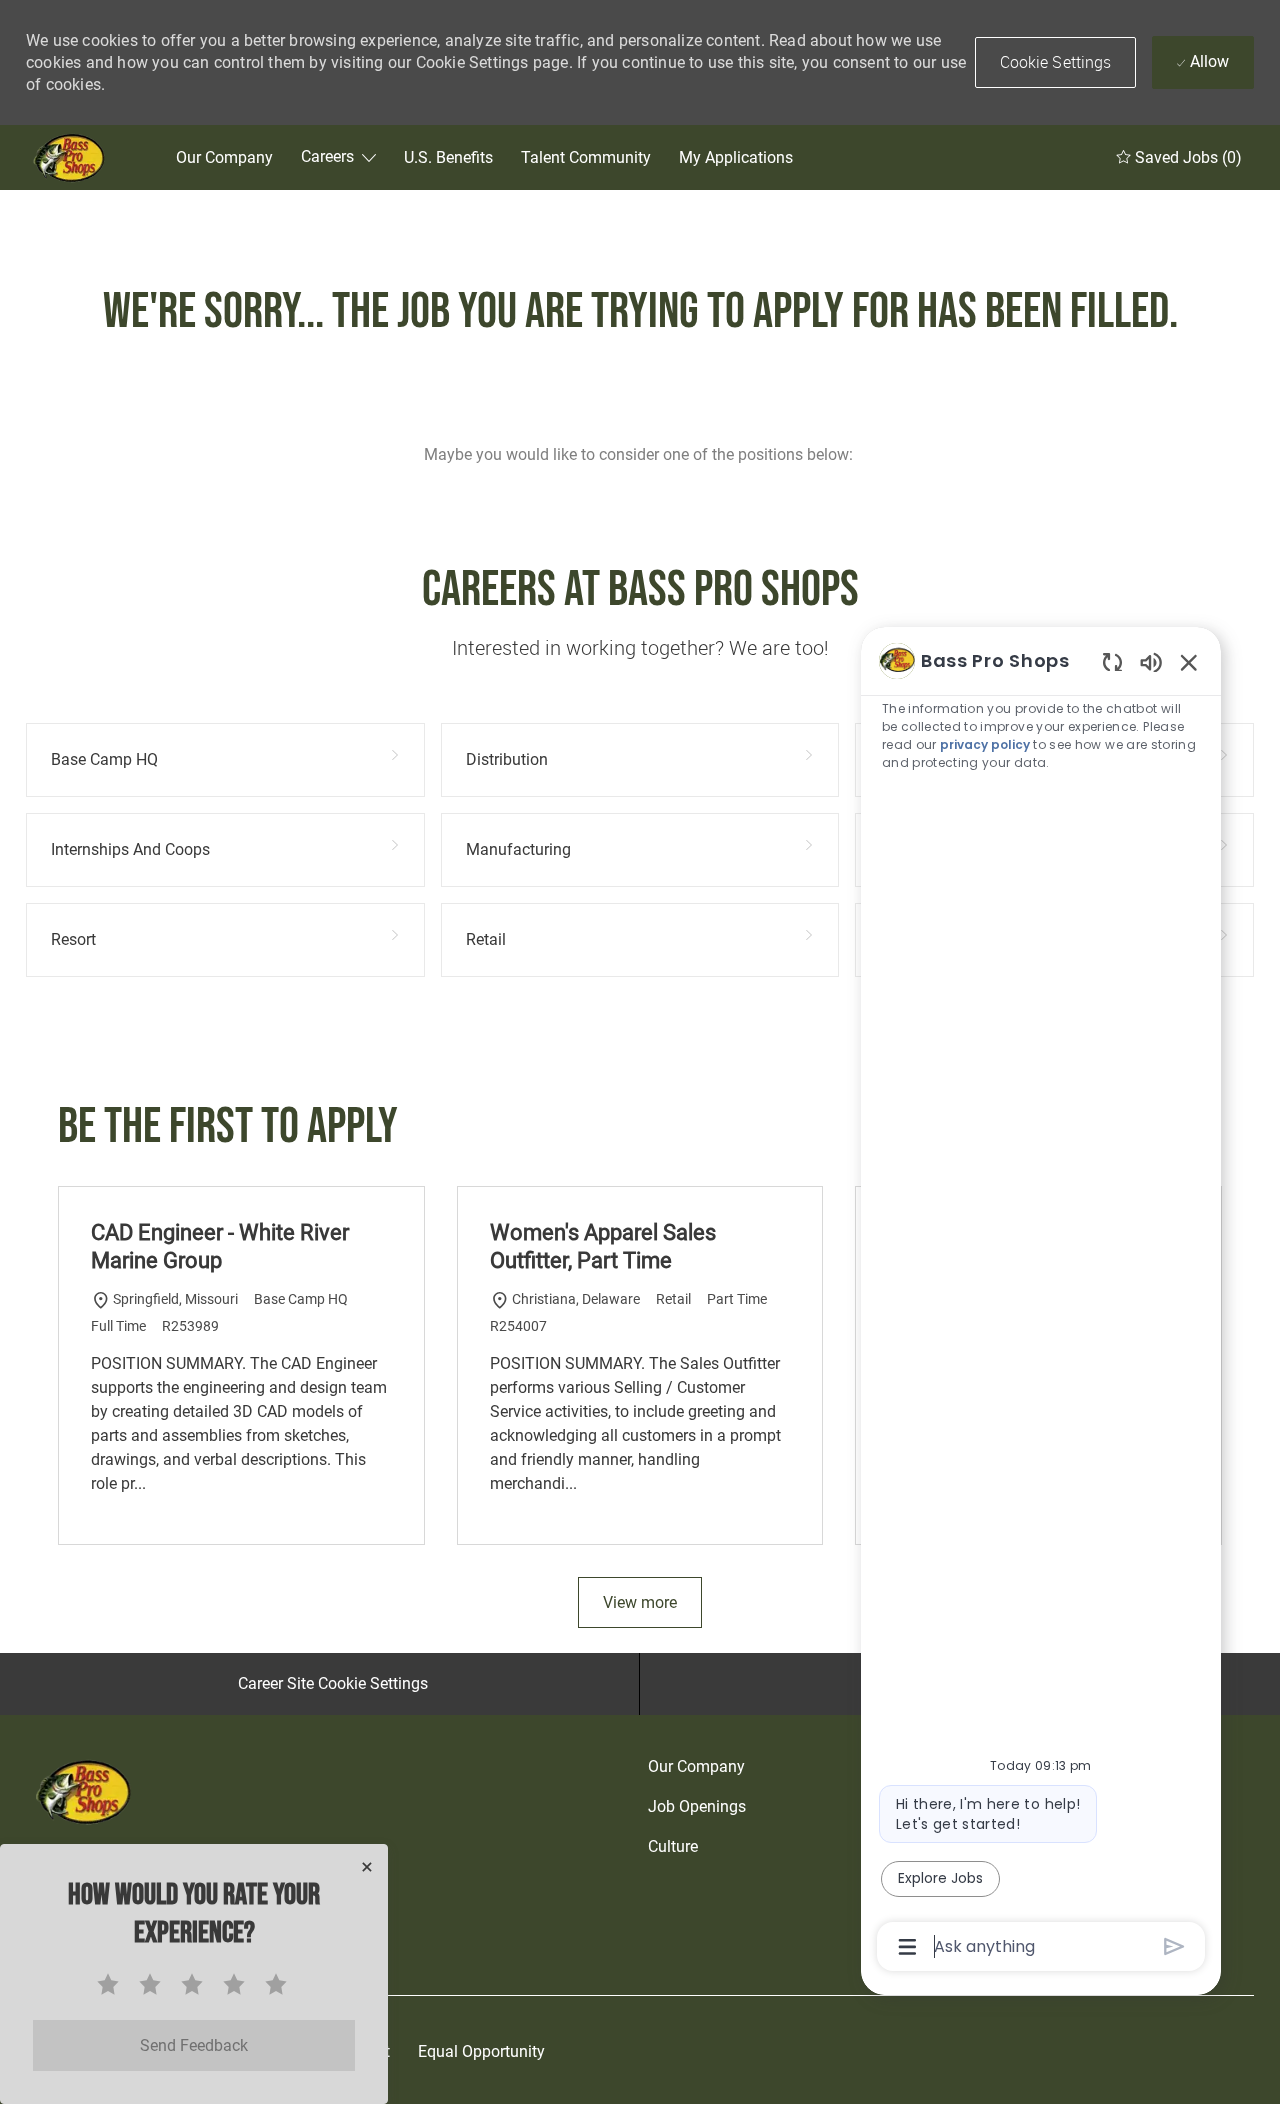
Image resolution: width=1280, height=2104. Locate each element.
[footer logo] (86, 1791)
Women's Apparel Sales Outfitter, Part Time (603, 1246)
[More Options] (907, 1947)
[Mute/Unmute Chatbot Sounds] (1151, 661)
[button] (1056, 62)
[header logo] (71, 157)
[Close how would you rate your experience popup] (367, 1867)
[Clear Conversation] (1112, 661)
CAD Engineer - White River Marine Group (220, 1246)
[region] (1041, 1302)
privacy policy (985, 744)
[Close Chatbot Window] (1189, 662)
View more (640, 1602)
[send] (1174, 1946)
